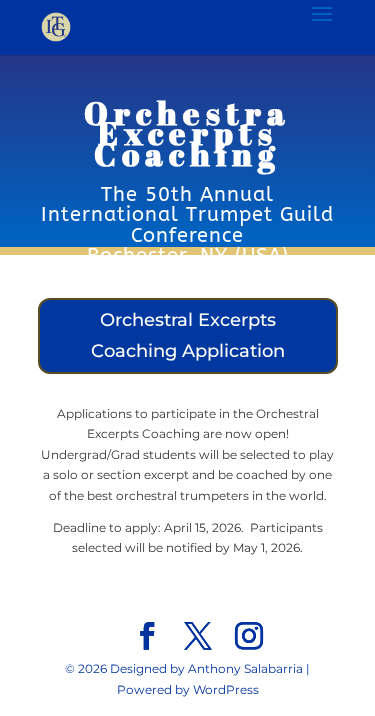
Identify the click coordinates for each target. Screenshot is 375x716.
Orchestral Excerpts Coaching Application (188, 335)
